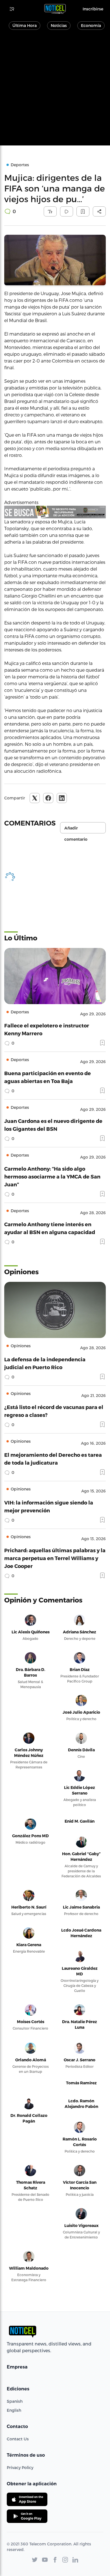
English (14, 2410)
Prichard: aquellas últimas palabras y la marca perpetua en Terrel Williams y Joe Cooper (55, 1558)
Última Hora (25, 25)
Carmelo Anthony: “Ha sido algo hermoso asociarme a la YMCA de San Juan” (52, 1176)
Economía (91, 25)
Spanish (15, 2401)
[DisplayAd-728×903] (55, 512)
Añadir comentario (76, 829)
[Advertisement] (55, 91)
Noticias (59, 25)
